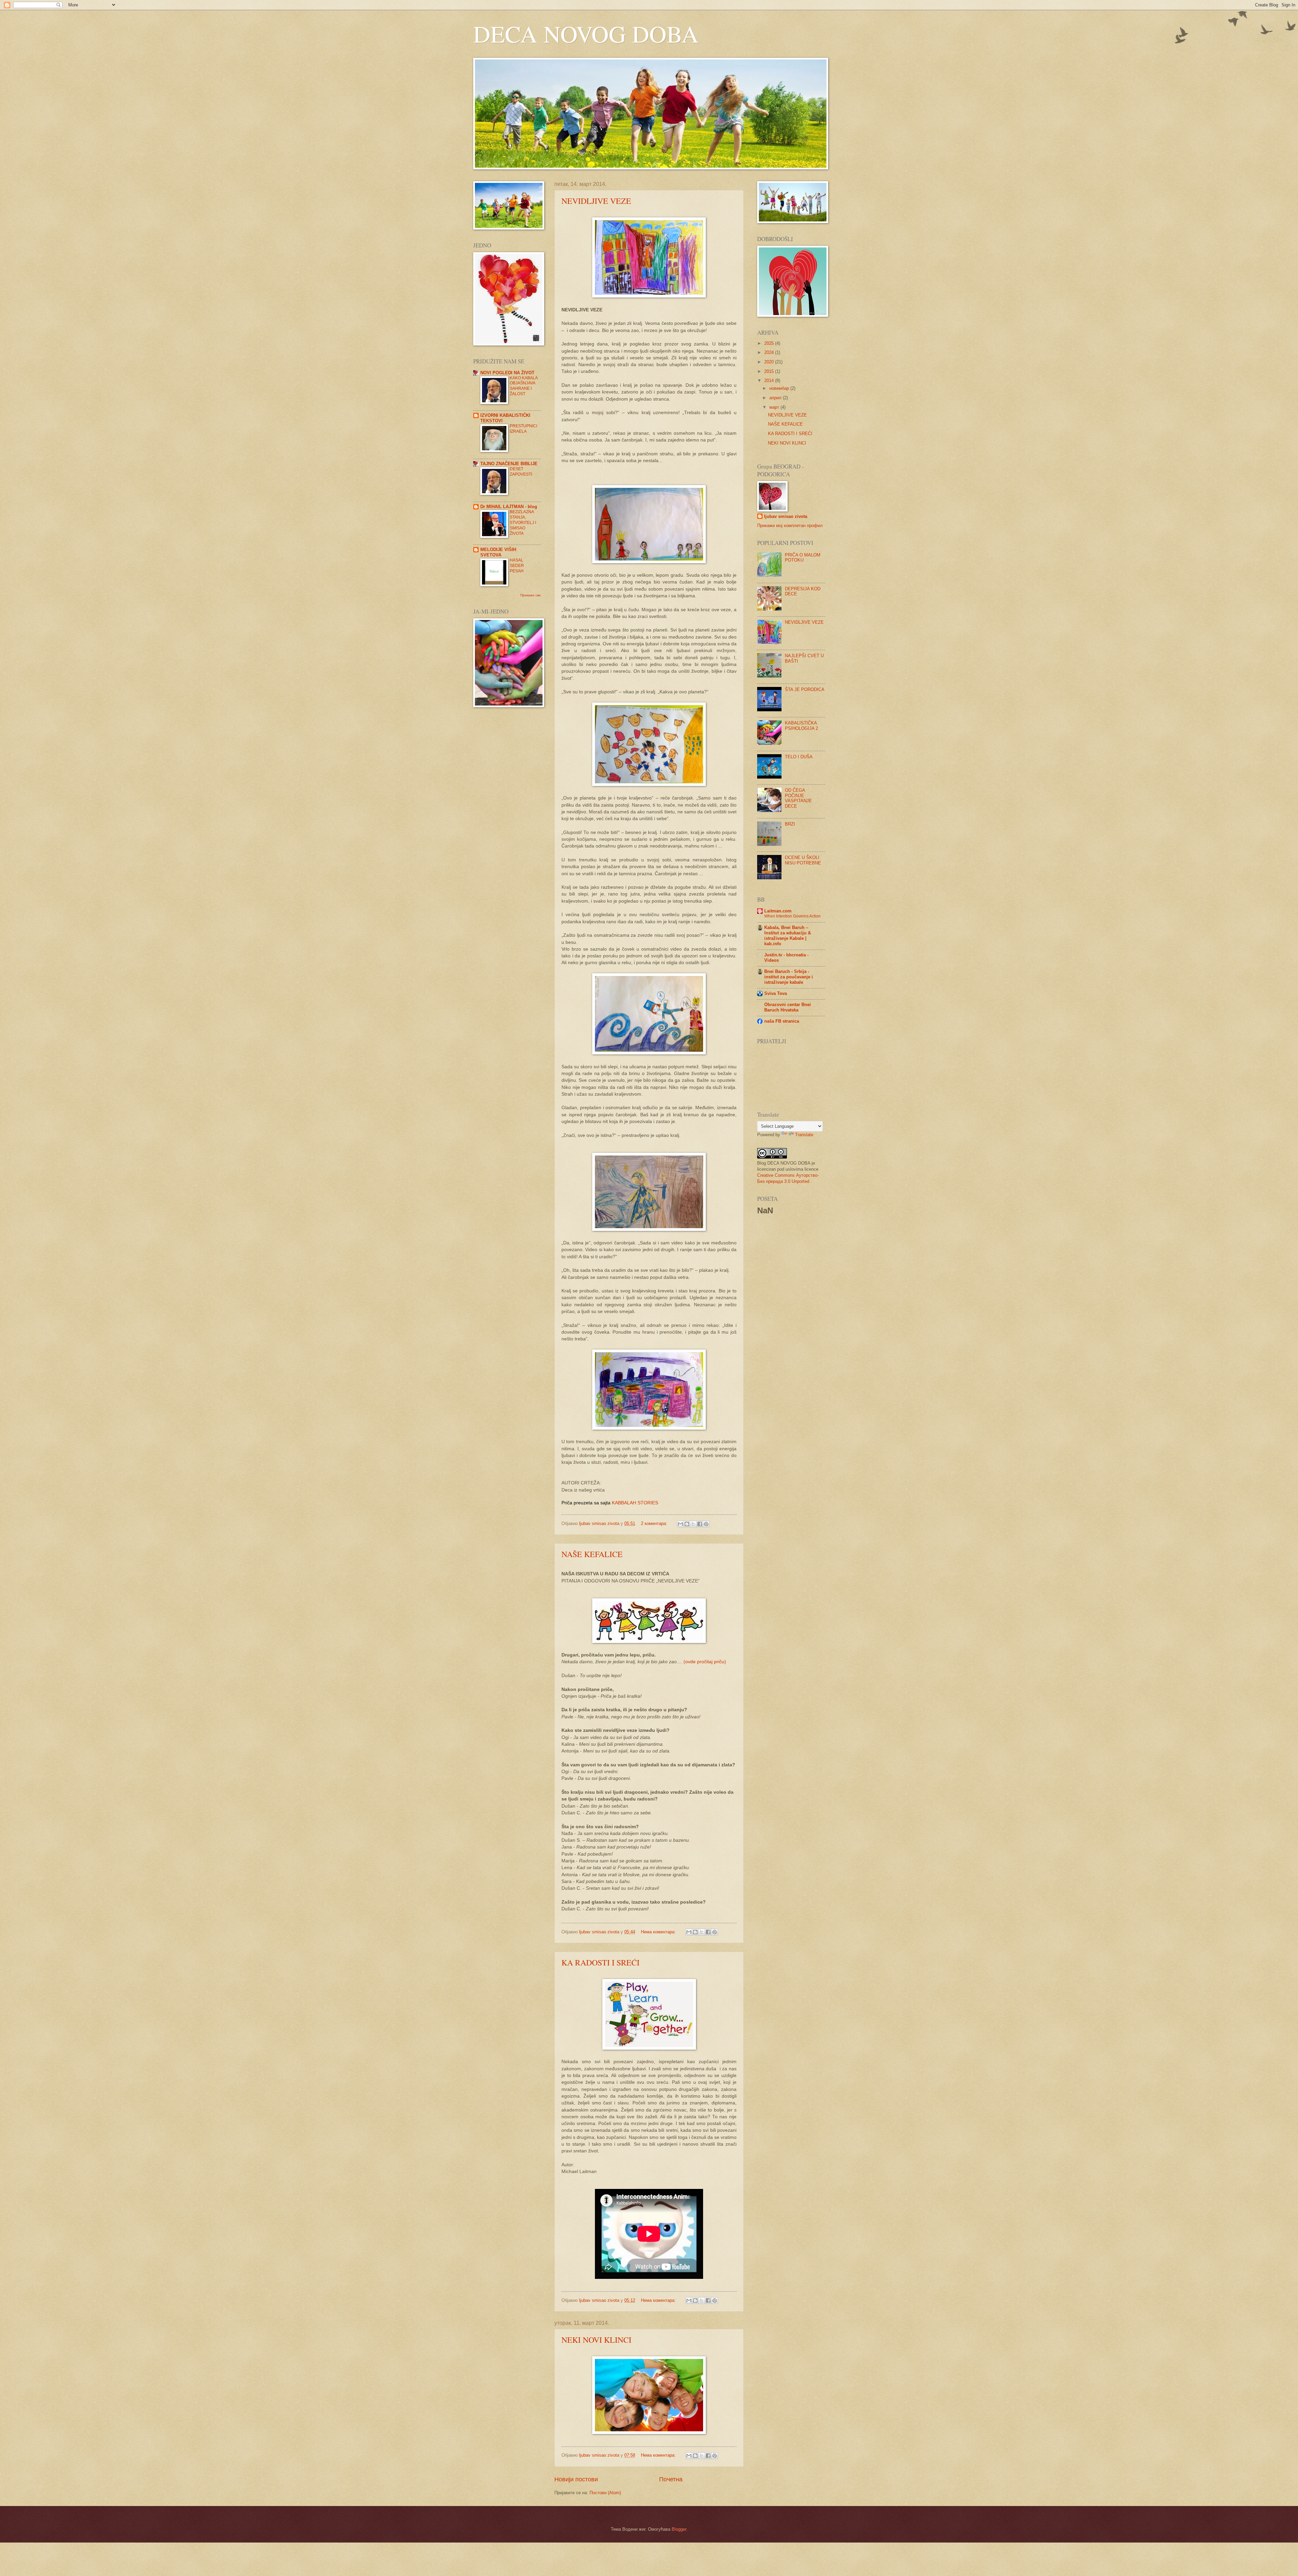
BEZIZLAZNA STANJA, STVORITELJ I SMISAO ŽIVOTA (523, 523)
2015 (770, 371)
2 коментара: (655, 1523)
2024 (770, 352)
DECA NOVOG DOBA (586, 33)
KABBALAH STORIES (635, 1503)
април (776, 398)
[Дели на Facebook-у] (700, 1524)
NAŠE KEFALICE (592, 1554)
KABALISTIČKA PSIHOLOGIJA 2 (801, 725)
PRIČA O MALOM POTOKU (803, 557)
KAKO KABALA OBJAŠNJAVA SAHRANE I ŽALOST (524, 386)
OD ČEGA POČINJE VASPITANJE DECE (798, 798)
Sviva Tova (776, 993)
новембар (780, 388)
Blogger (679, 2529)
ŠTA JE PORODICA (805, 689)
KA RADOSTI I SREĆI (600, 1962)
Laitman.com (778, 911)
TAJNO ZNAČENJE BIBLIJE (509, 464)
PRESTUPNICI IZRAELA (523, 429)
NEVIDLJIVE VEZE (596, 201)
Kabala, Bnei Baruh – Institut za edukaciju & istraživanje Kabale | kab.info (788, 936)
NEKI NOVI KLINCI (596, 2340)
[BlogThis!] (687, 1524)
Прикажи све (531, 595)
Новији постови (576, 2479)
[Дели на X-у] (693, 1524)
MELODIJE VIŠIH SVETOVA (498, 552)
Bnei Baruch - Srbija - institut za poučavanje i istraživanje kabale (789, 977)
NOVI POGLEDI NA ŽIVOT (507, 373)
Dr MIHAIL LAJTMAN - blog (509, 507)
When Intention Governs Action (792, 916)
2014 (770, 380)
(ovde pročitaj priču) (705, 1662)
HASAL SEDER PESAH (517, 566)
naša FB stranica (782, 1021)
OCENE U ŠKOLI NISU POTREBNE (803, 860)
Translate (804, 1135)
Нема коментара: (659, 1932)
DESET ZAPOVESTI (521, 472)
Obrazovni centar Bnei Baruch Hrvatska (788, 1007)
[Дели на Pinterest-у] (706, 1524)
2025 (770, 343)
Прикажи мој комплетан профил (790, 526)
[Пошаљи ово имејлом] (680, 1524)
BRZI (790, 824)
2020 (770, 362)
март (775, 407)
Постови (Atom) (605, 2493)
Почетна (671, 2479)
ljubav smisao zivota (786, 516)
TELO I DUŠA (799, 757)
